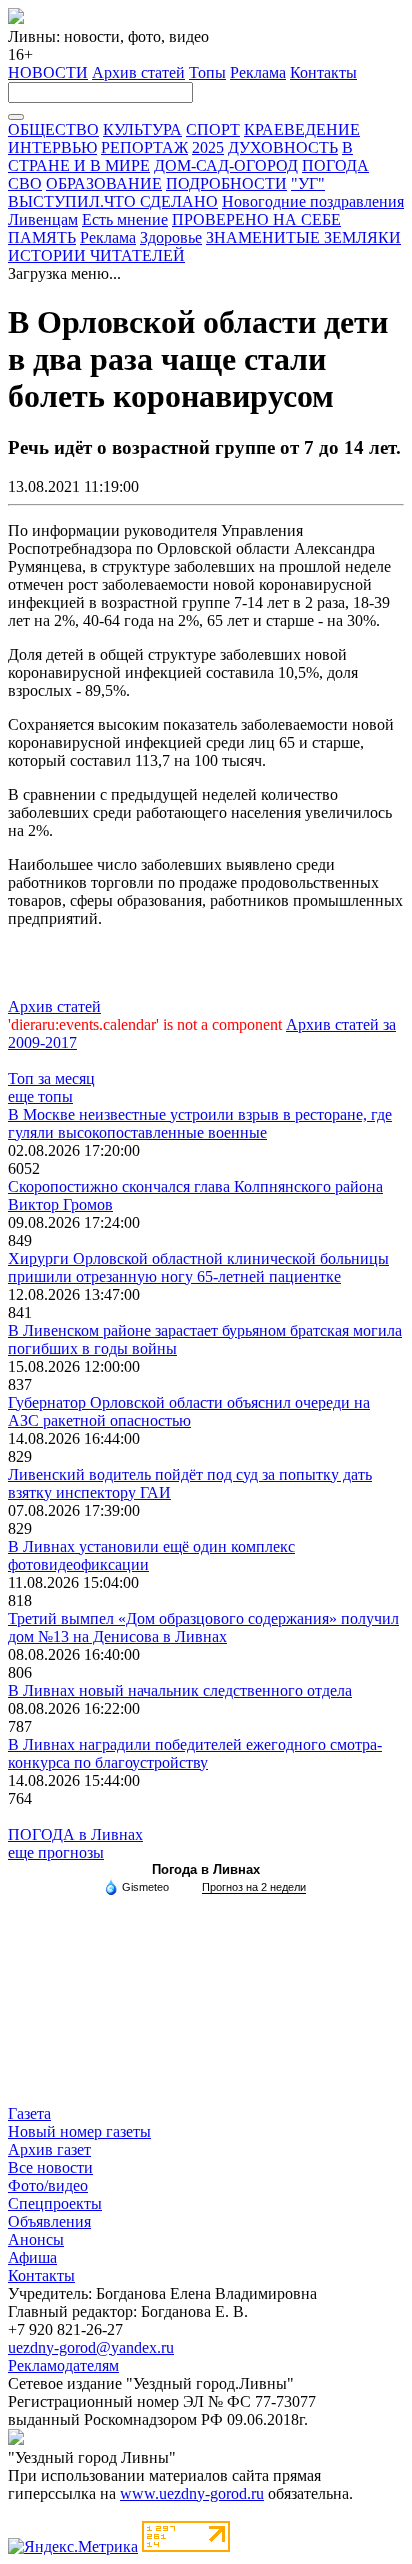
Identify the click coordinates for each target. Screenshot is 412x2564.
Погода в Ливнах (206, 1869)
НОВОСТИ (48, 72)
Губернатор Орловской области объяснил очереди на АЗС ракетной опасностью (189, 1411)
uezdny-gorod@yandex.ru (91, 2347)
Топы (207, 72)
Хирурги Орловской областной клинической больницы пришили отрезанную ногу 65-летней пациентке (198, 1267)
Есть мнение (125, 219)
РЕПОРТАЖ (144, 147)
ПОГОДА (335, 165)
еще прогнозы (56, 1852)
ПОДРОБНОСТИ (226, 183)
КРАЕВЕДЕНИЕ (302, 129)
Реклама (258, 72)
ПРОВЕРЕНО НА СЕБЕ (256, 219)
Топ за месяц (51, 1078)
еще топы (40, 1096)
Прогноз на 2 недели (254, 1887)
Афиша (32, 2257)
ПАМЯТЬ (42, 237)
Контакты (323, 72)
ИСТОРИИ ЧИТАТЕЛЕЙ (96, 255)
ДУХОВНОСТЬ (283, 147)
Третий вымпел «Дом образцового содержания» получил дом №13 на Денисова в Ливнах (203, 1627)
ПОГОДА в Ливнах (75, 1834)
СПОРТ (213, 129)
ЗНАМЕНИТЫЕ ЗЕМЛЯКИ (303, 237)
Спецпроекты (55, 2203)
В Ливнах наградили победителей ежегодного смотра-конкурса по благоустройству (195, 1753)
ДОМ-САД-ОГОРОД (226, 165)
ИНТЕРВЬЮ (52, 147)
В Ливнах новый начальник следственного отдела (180, 1690)
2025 (208, 147)
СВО (25, 183)
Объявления (49, 2221)
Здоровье (171, 237)
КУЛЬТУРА (142, 129)
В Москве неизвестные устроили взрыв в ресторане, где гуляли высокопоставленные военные (200, 1123)
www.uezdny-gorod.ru (192, 2493)
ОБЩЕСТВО (53, 129)
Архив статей (138, 72)
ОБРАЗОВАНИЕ (104, 183)
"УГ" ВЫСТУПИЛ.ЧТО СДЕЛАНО (166, 192)
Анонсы (36, 2239)
